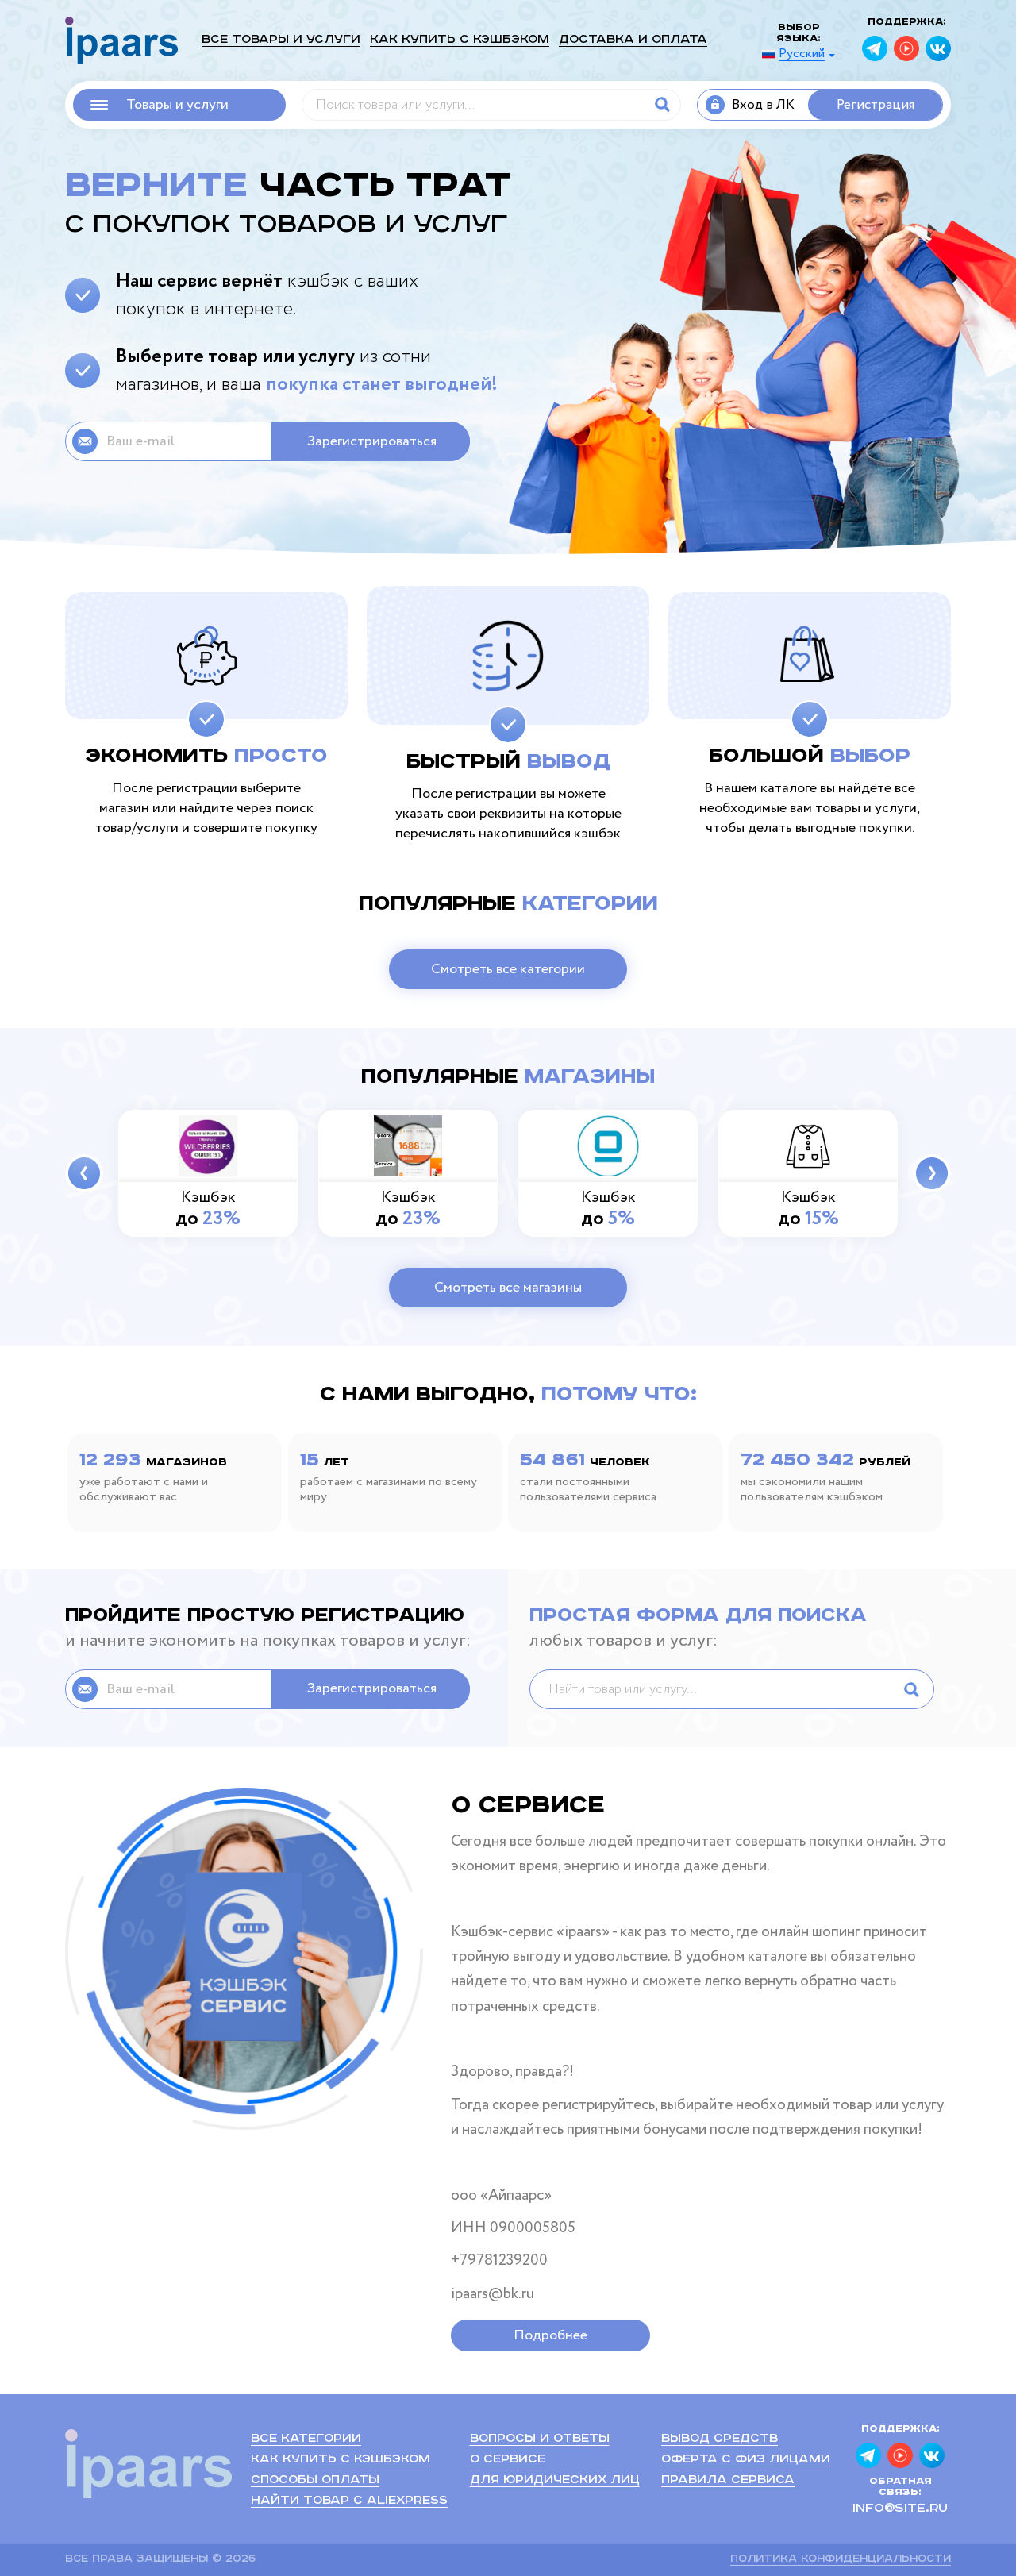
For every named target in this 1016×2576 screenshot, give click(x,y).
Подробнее (550, 2335)
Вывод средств (720, 2438)
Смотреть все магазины (508, 1288)
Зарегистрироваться (372, 441)
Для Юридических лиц (555, 2480)
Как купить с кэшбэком (460, 39)
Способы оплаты (315, 2480)
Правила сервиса (728, 2480)
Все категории (306, 2438)
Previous (84, 1173)
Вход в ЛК (763, 105)
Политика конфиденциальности (841, 2559)
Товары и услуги (177, 105)
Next (932, 1173)
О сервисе (508, 2459)
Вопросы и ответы (540, 2438)
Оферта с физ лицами (746, 2459)
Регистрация (876, 105)
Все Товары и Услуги (281, 39)
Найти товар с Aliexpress (349, 2500)
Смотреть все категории (508, 969)
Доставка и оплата (633, 39)
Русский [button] (802, 54)
